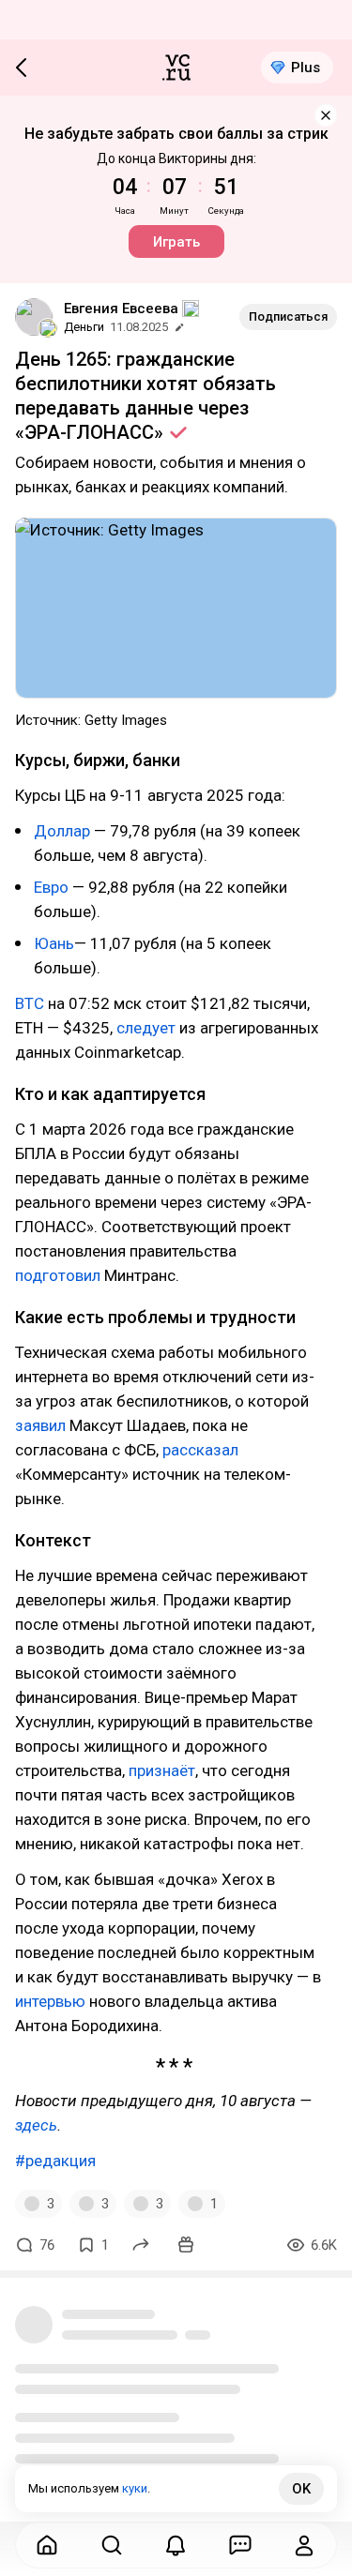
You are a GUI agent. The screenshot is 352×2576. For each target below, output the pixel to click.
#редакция (55, 2161)
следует (146, 1028)
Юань (54, 943)
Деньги (84, 327)
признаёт (162, 1770)
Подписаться (288, 316)
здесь (36, 2125)
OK (301, 2489)
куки (135, 2488)
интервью (50, 2001)
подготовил (58, 1275)
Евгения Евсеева (121, 309)
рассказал (200, 1450)
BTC (30, 1003)
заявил (40, 1425)
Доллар (62, 831)
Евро (51, 887)
